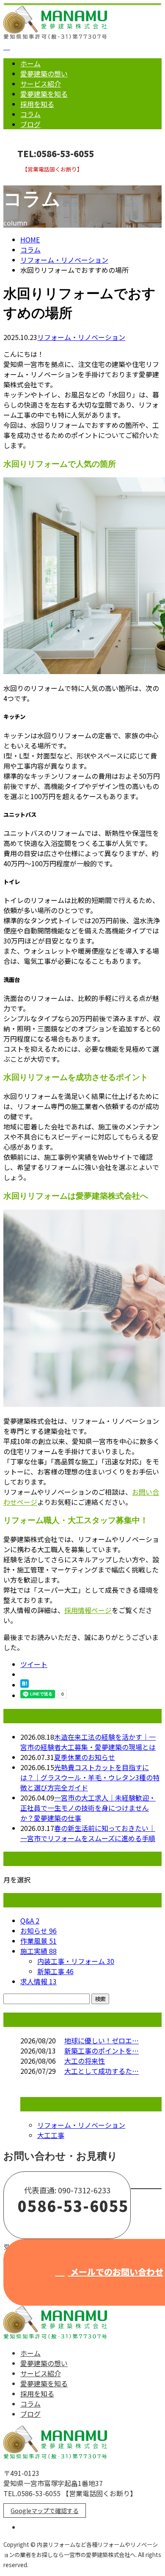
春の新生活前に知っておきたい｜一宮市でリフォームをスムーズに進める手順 (88, 1833)
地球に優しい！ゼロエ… (102, 2040)
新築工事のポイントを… (102, 2051)
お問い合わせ (33, 178)
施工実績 (38, 1951)
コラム (30, 114)
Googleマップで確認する (45, 2511)
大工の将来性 (85, 2061)
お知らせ (38, 1931)
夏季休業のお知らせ (85, 1757)
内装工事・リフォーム (76, 1961)
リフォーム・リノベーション (64, 260)
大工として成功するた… (102, 2071)
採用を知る (37, 104)
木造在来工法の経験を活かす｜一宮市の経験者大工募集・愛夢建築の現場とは (88, 1742)
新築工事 (55, 1971)
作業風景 (38, 1941)
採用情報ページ (88, 1610)
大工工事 (51, 2135)
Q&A (30, 1920)
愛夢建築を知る (44, 94)
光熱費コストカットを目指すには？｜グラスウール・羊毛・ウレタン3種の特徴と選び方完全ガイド (90, 1777)
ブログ (30, 124)
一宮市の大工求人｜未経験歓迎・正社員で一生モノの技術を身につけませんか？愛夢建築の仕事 (88, 1808)
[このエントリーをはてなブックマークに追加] (25, 1685)
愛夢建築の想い (44, 73)
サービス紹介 (41, 84)
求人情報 (38, 1981)
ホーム (30, 63)
